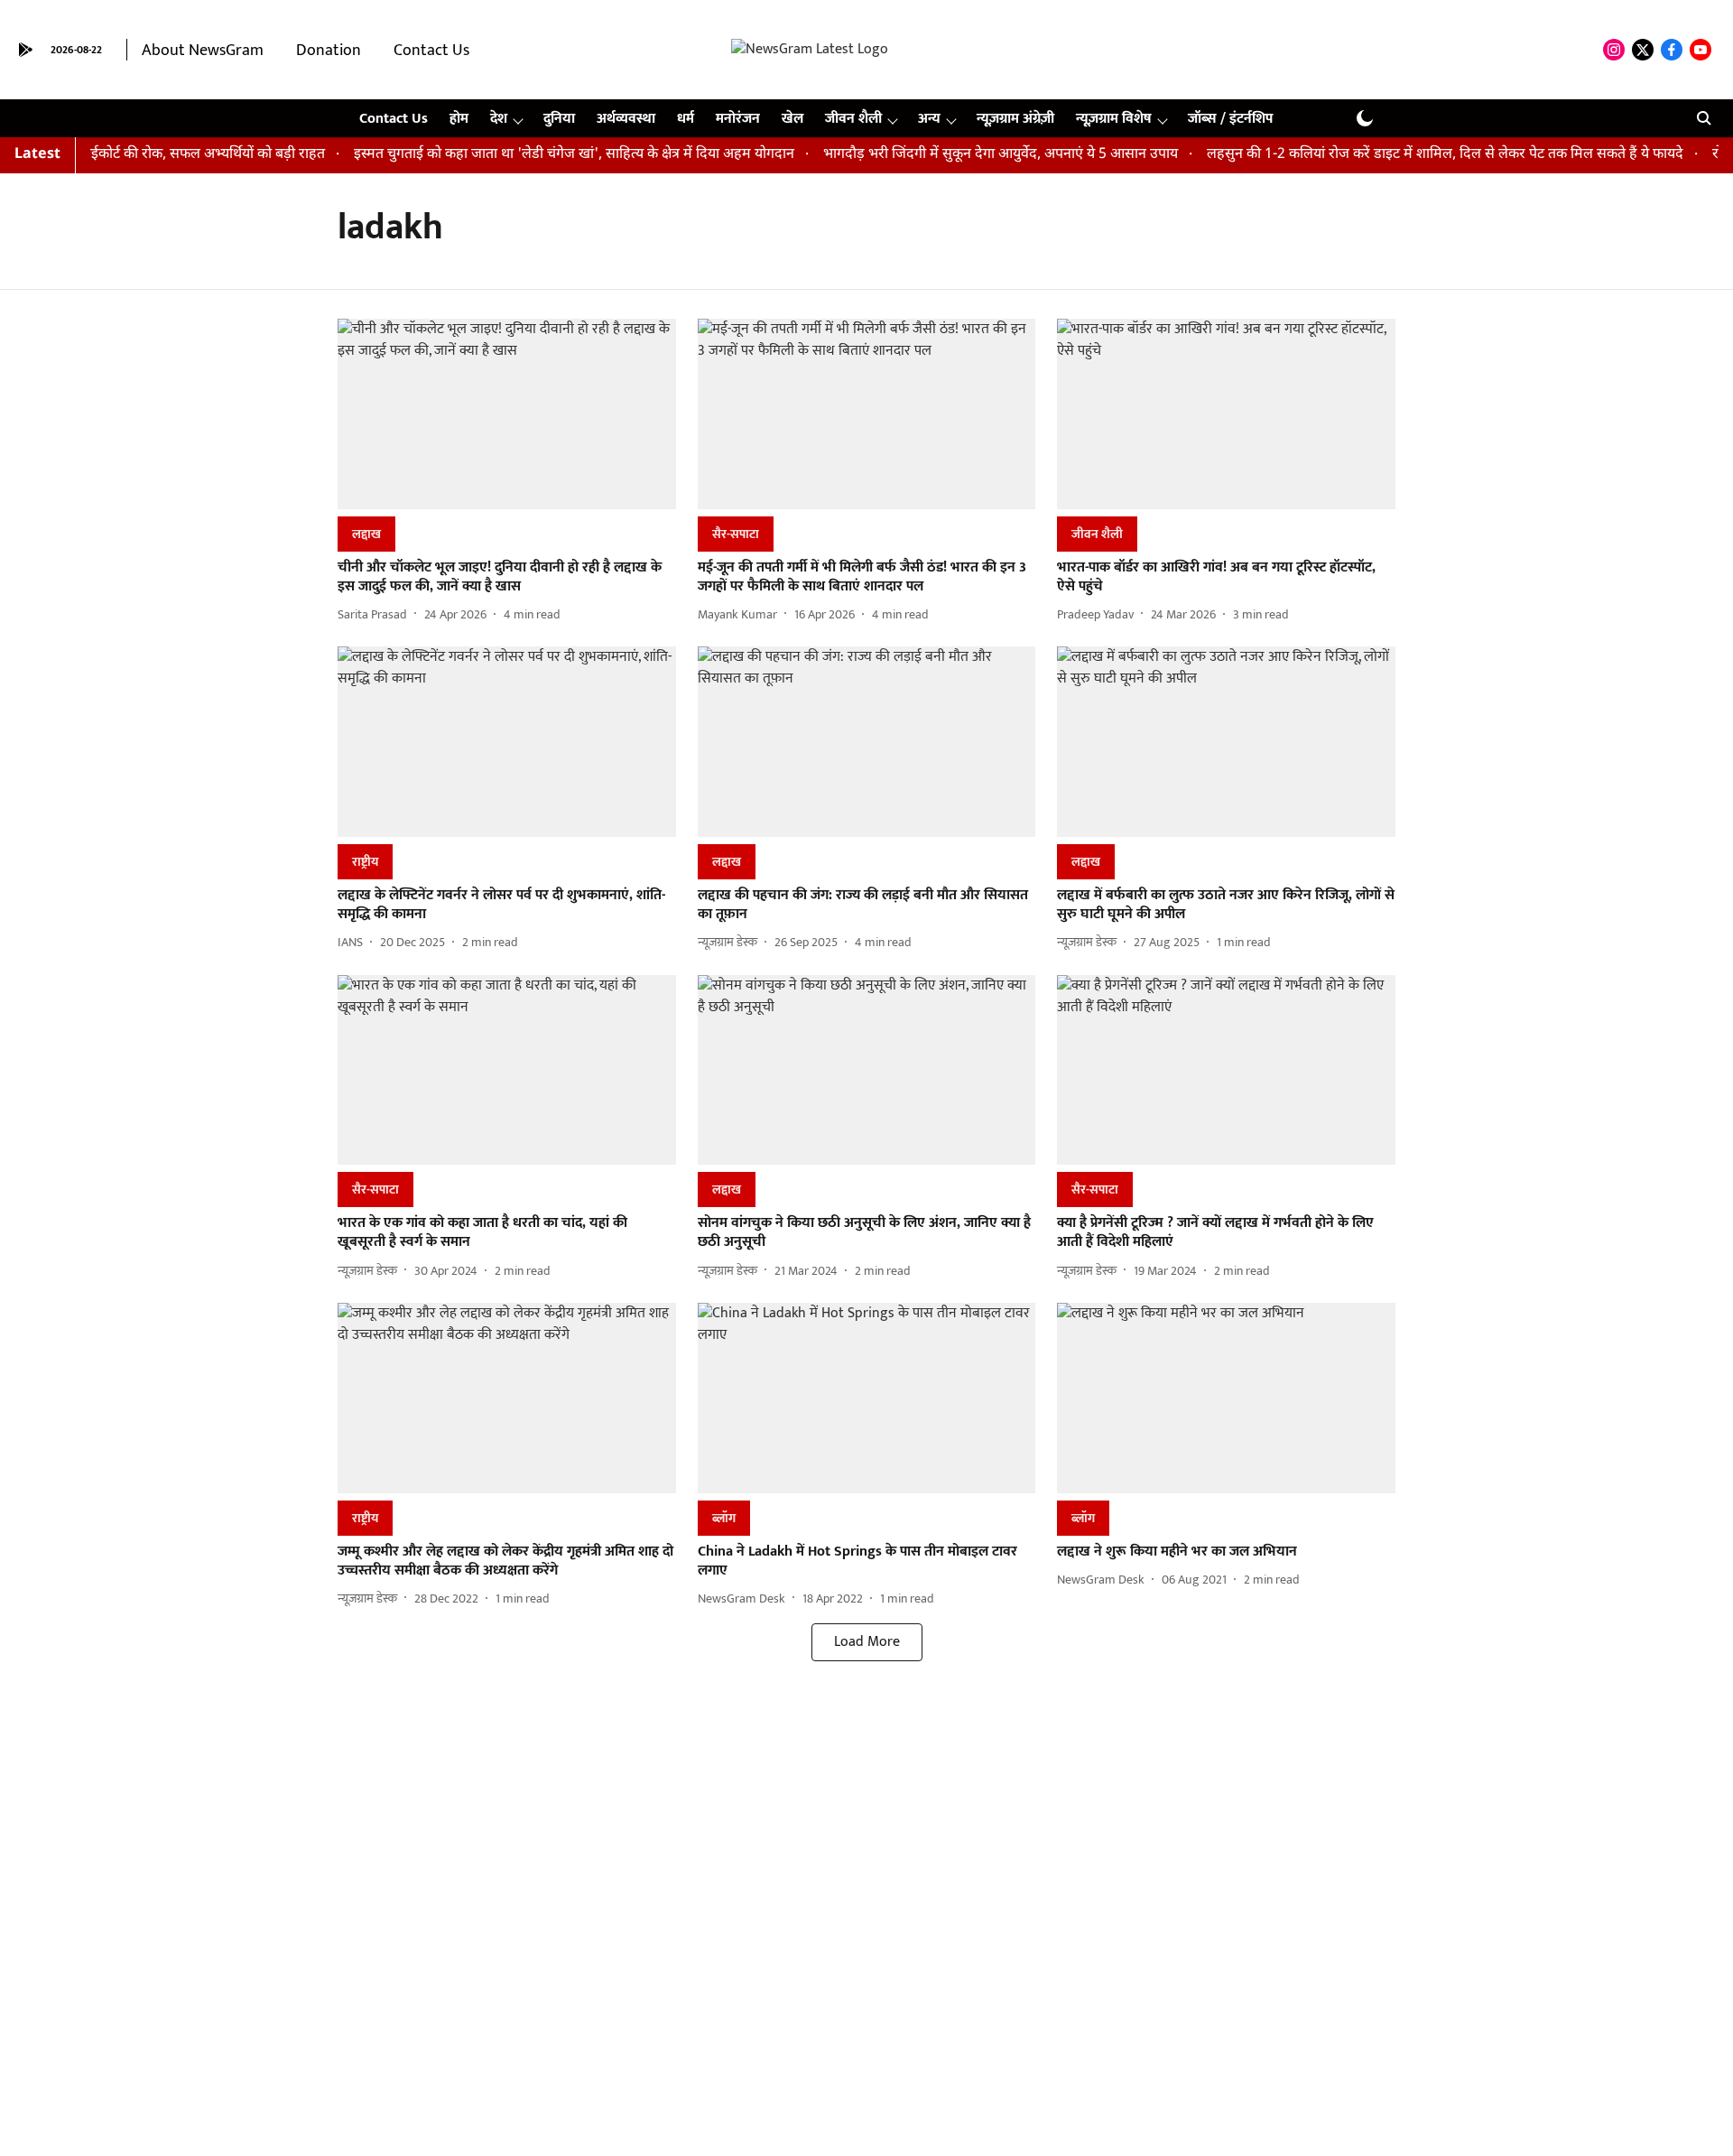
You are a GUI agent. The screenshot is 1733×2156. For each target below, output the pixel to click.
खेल (792, 119)
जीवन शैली (853, 119)
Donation (329, 51)
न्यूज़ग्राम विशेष (1114, 119)
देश (499, 119)
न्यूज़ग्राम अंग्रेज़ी (1015, 119)
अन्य (929, 119)
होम (459, 119)
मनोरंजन (738, 119)
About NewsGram (203, 51)
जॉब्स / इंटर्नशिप (1230, 119)
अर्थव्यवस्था (626, 119)
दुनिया (559, 119)
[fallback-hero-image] (507, 414)
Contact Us (431, 51)
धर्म (686, 119)
